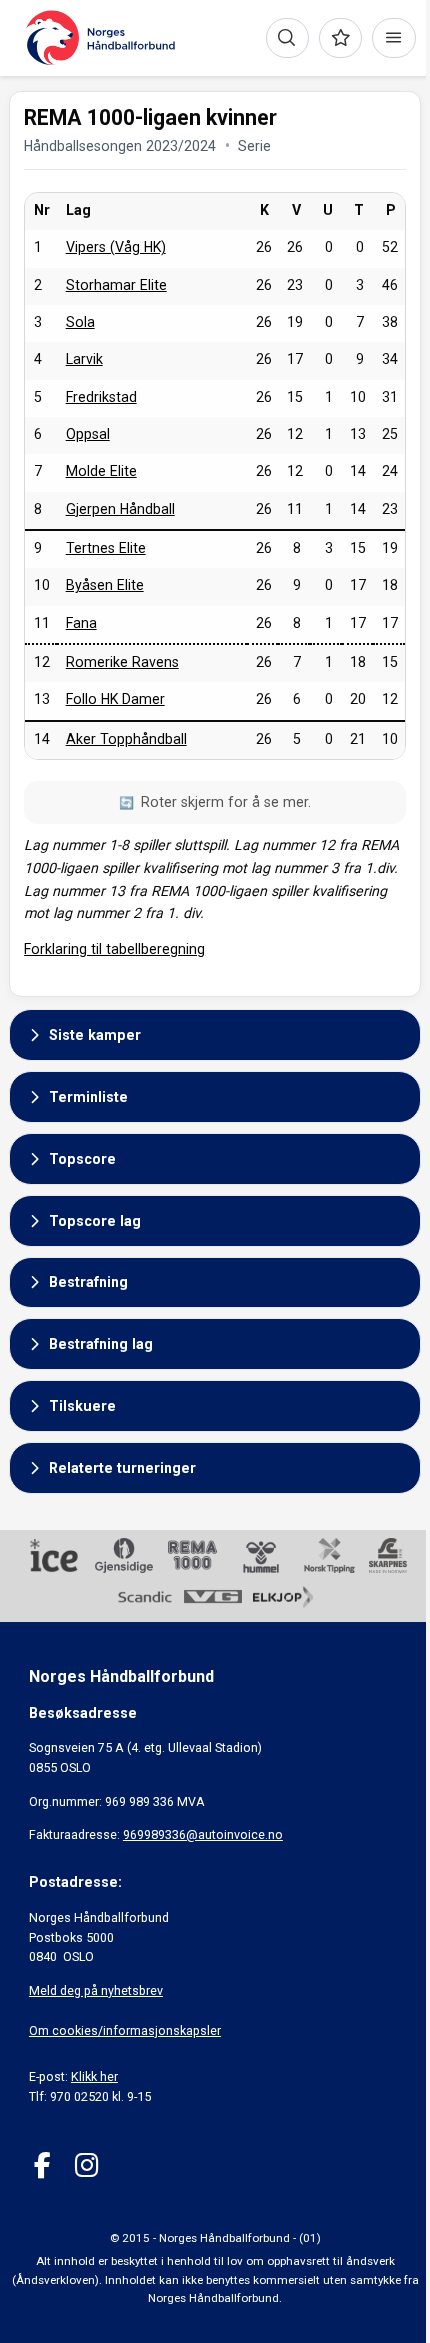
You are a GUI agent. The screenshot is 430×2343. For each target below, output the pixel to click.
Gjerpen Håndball (120, 509)
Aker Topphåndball (126, 739)
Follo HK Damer (115, 699)
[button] (215, 1035)
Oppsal (88, 434)
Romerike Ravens (122, 662)
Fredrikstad (101, 397)
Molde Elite (101, 471)
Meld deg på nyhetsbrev (96, 1990)
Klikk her (94, 2076)
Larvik (84, 359)
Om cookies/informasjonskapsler (125, 2030)
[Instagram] (86, 2165)
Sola (80, 322)
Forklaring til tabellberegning (114, 949)
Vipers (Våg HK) (116, 247)
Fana (81, 623)
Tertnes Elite (106, 548)
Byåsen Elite (105, 585)
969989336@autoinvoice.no (203, 1834)
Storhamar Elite (116, 285)
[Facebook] (42, 2165)
